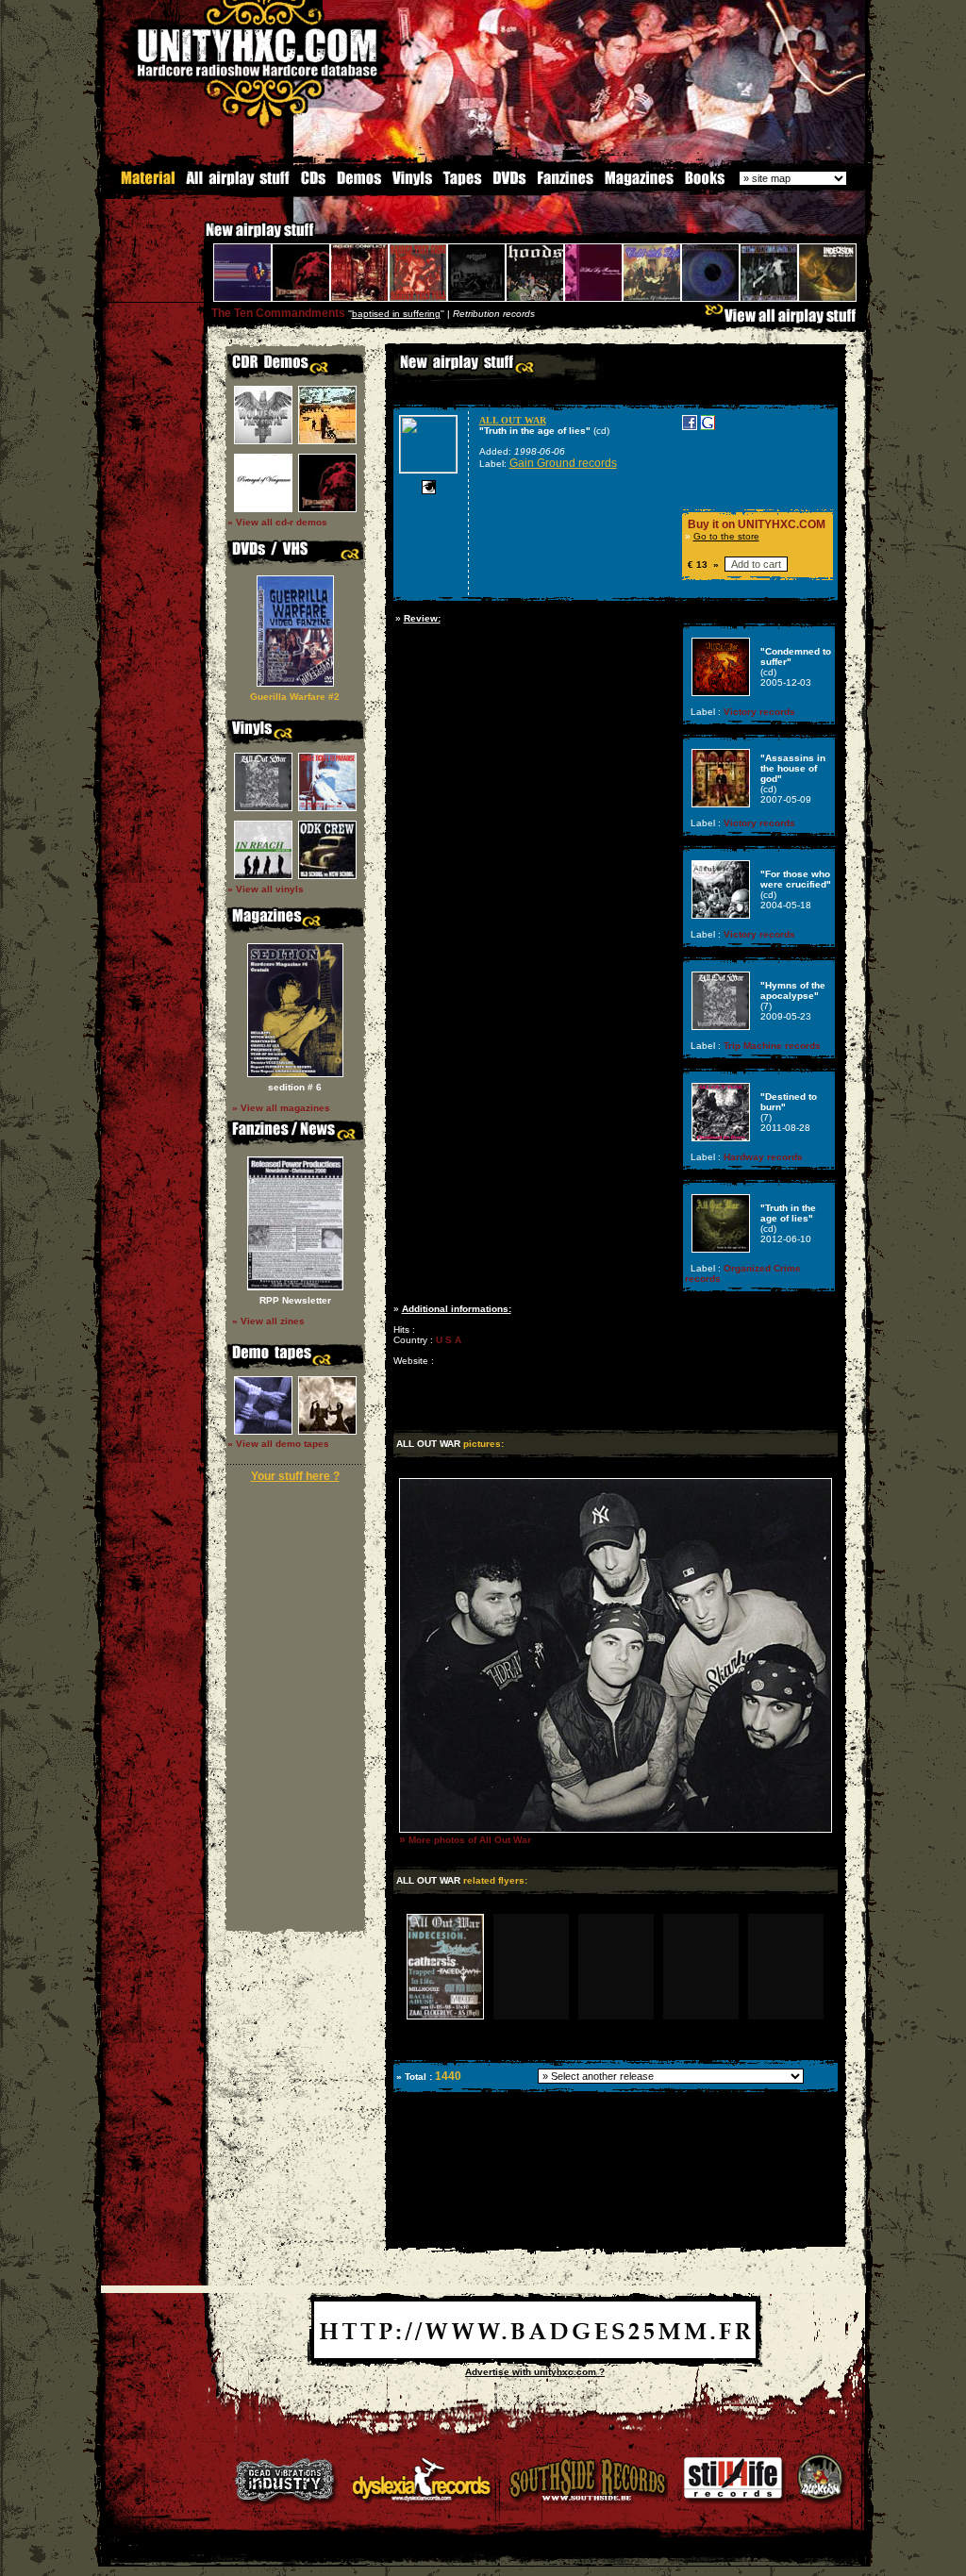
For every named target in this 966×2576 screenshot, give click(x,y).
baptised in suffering (396, 314)
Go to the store (726, 536)
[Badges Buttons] (535, 2355)
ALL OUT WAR (513, 420)
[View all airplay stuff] (785, 320)
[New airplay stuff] (196, 239)
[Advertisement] (614, 2233)
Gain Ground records (563, 463)
